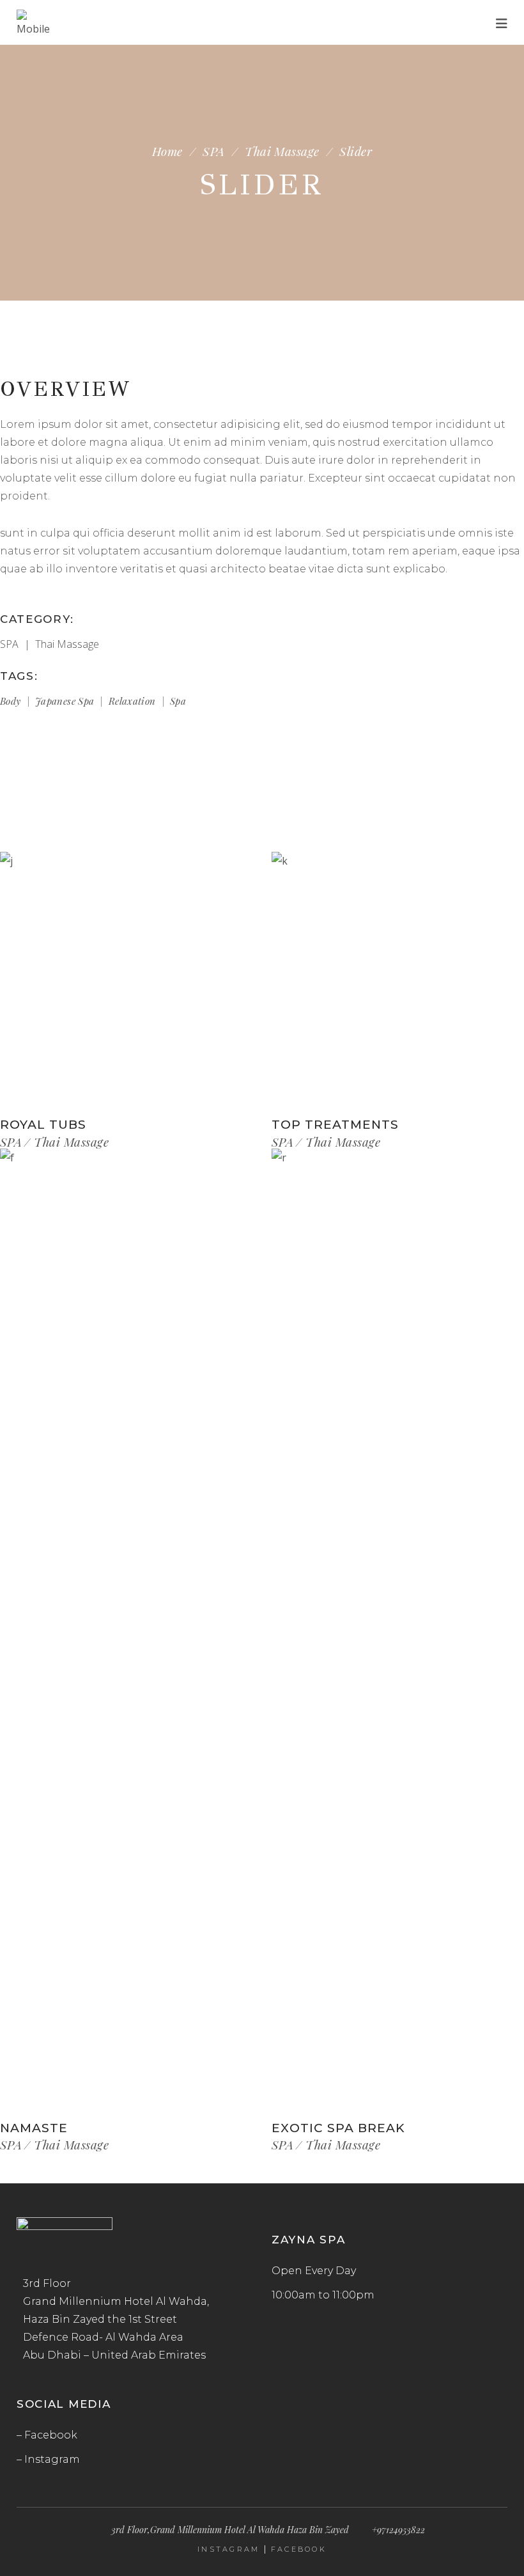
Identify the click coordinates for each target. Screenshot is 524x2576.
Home (167, 151)
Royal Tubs (43, 1125)
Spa (178, 701)
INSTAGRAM (229, 2549)
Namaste (34, 2128)
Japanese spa (65, 701)
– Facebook (47, 2435)
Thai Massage (282, 151)
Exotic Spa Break (338, 2128)
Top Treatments (335, 1125)
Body (11, 701)
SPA (213, 151)
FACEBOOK (299, 2549)
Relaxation (132, 701)
